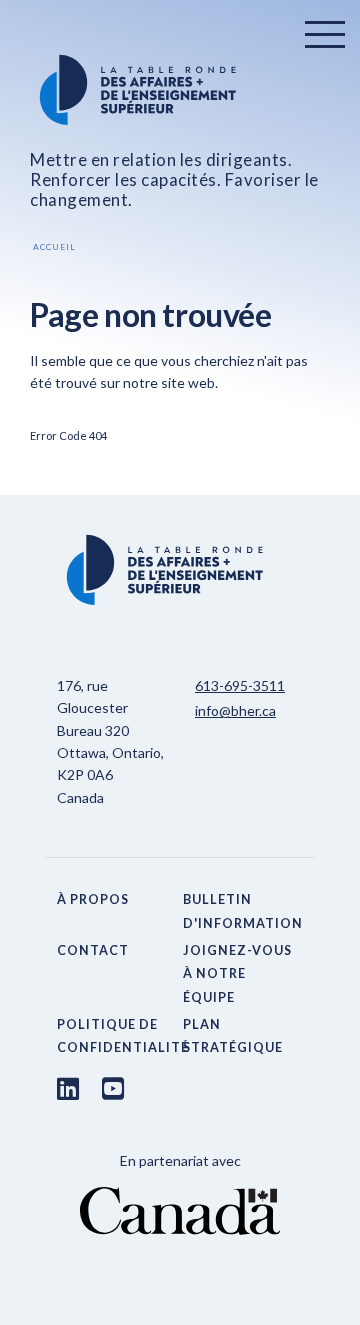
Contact (93, 950)
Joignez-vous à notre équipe (237, 974)
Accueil (54, 247)
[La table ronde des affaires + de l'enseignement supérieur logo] (180, 90)
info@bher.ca (235, 710)
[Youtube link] (113, 1088)
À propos (93, 899)
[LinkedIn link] (68, 1088)
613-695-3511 (240, 685)
